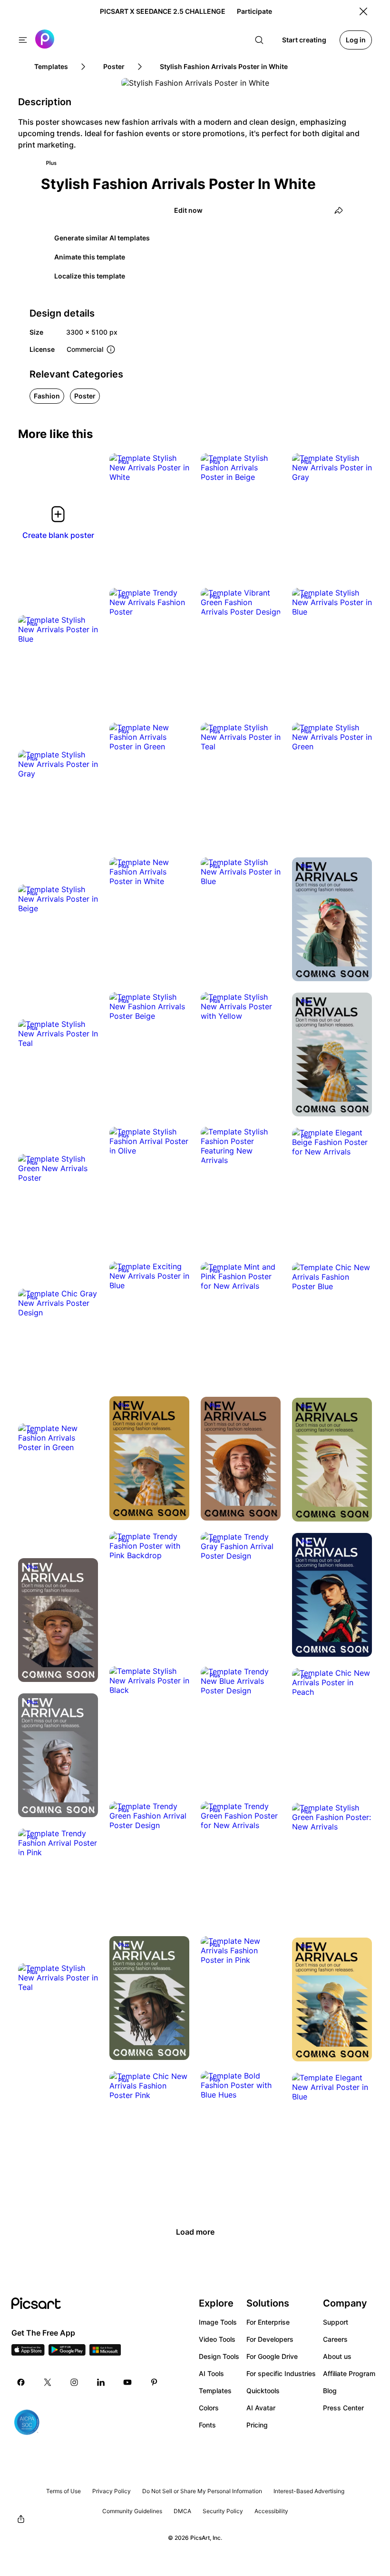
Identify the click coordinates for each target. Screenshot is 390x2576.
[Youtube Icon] (127, 2382)
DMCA (182, 2511)
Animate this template (90, 257)
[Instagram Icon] (74, 2382)
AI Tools (211, 2373)
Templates (215, 2391)
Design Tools (219, 2356)
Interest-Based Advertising (309, 2491)
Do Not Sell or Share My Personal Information (202, 2491)
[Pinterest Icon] (154, 2382)
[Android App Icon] (67, 2353)
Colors (209, 2408)
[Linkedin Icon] (101, 2382)
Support (336, 2322)
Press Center (343, 2408)
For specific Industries (281, 2373)
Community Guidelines (132, 2511)
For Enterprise (268, 2322)
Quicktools (263, 2391)
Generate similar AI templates (102, 238)
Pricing (257, 2425)
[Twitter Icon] (48, 2382)
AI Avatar (261, 2408)
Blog (330, 2391)
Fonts (207, 2425)
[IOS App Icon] (28, 2353)
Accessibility (271, 2511)
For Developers (270, 2339)
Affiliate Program (349, 2373)
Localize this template (90, 276)
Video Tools (217, 2339)
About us (337, 2356)
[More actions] (175, 467)
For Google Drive (272, 2356)
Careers (335, 2339)
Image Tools (218, 2322)
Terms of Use (63, 2491)
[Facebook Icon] (21, 2382)
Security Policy (223, 2511)
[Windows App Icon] (105, 2353)
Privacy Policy (112, 2491)
